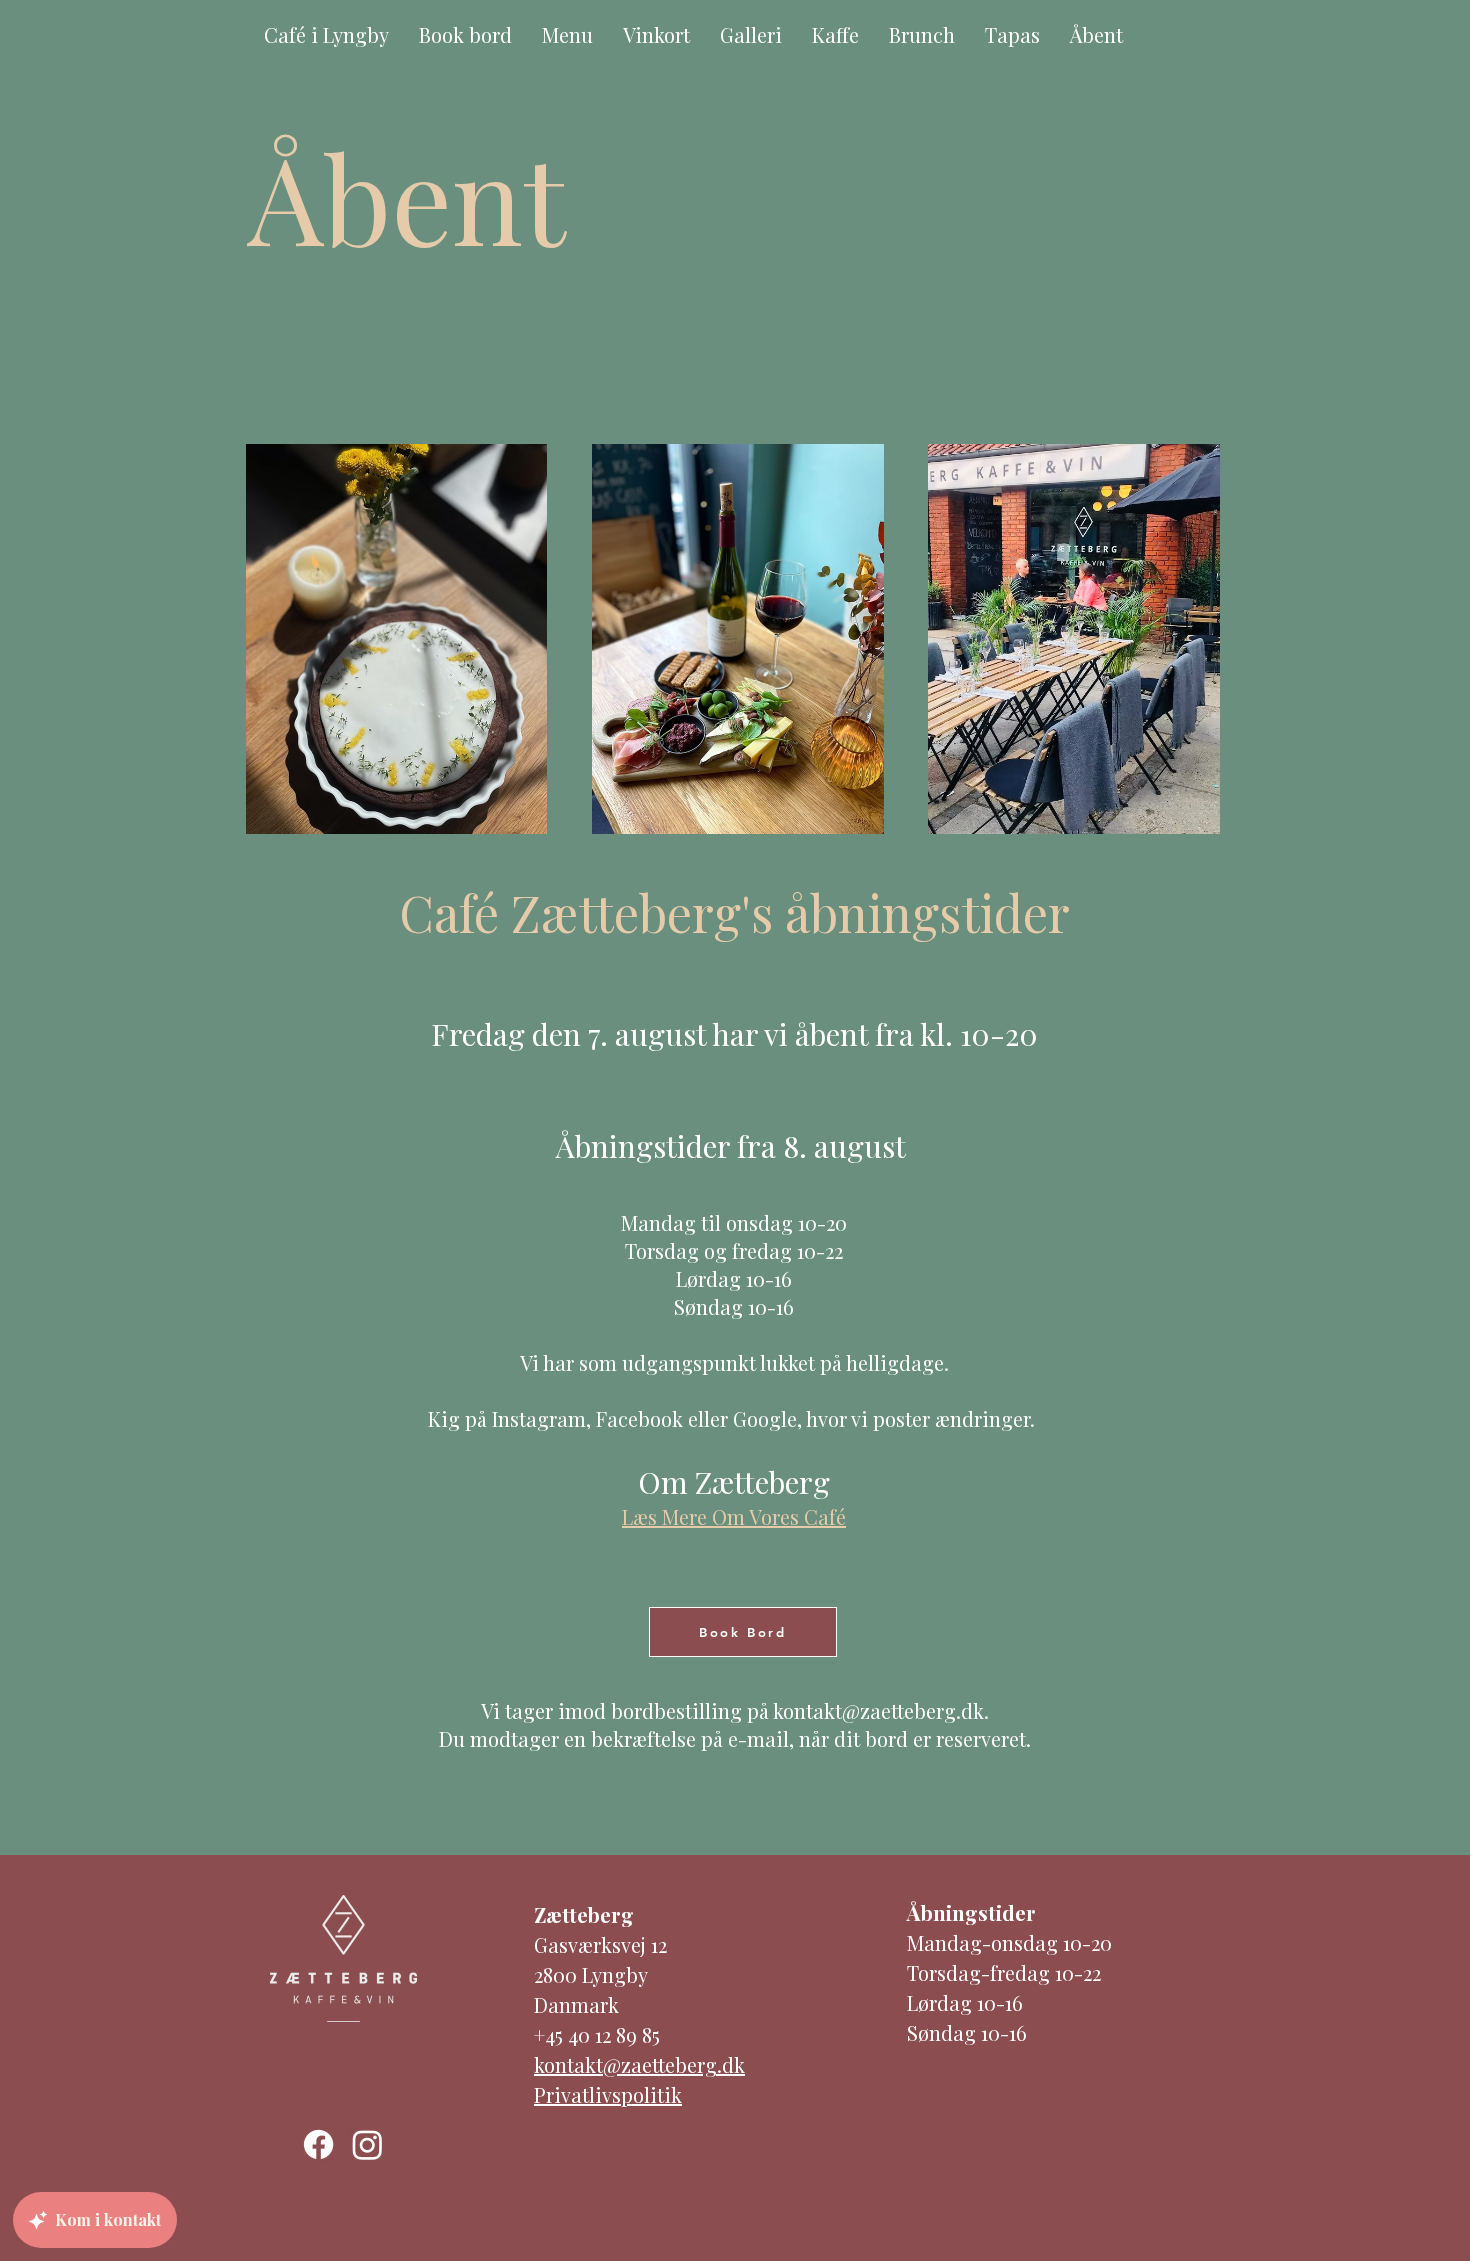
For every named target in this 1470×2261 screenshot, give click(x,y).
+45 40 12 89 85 (597, 2034)
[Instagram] (367, 2144)
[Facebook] (318, 2144)
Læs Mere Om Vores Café (734, 1516)
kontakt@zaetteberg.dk (878, 1710)
